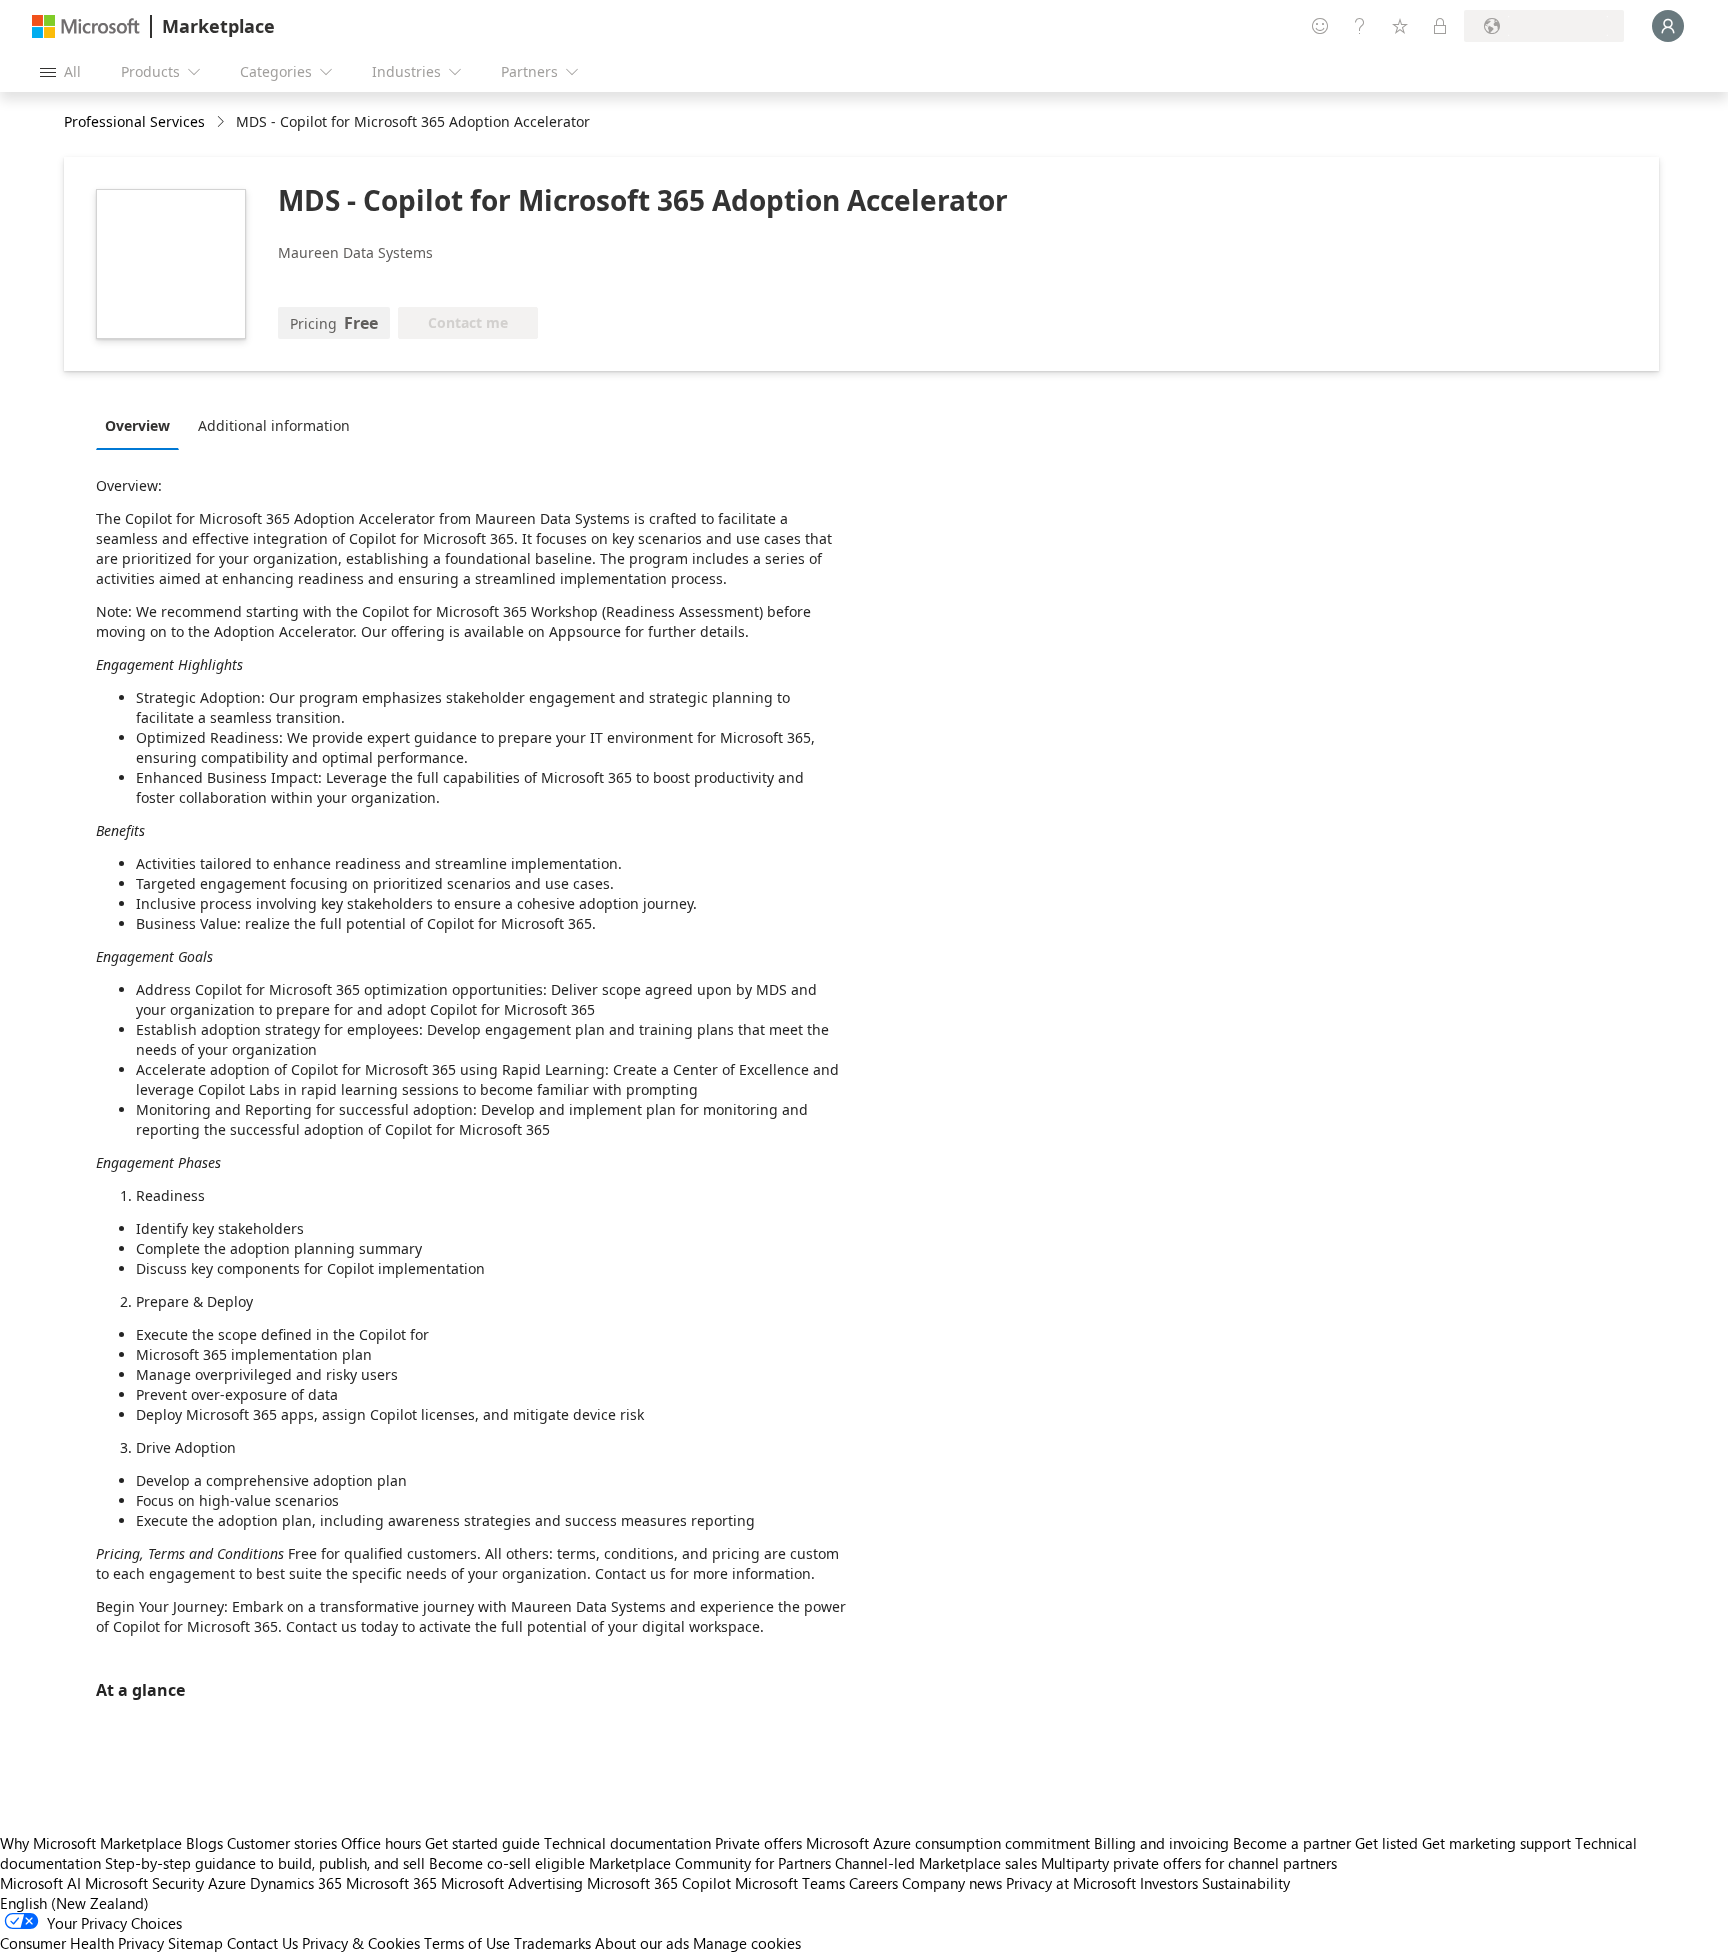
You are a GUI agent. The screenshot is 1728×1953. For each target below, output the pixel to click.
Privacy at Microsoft (1071, 1883)
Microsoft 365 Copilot (659, 1883)
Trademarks (552, 1943)
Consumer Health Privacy (82, 1943)
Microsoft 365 (391, 1883)
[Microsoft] (86, 26)
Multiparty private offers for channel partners (1189, 1863)
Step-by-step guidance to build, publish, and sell (265, 1863)
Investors (1169, 1883)
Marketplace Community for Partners (710, 1863)
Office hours (381, 1843)
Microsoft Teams (790, 1883)
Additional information (274, 425)
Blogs (204, 1843)
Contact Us (262, 1943)
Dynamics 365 (296, 1883)
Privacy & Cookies (361, 1943)
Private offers (758, 1843)
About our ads (642, 1943)
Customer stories (282, 1843)
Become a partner (1292, 1843)
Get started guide (482, 1843)
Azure (227, 1883)
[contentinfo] (222, 122)
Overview (137, 425)
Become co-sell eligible (507, 1863)
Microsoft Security (144, 1883)
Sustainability (1246, 1883)
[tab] (142, 425)
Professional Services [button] (134, 121)
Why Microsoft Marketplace (91, 1843)
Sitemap (195, 1943)
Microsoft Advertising (512, 1883)
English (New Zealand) (74, 1903)
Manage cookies (747, 1943)
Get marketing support (1496, 1843)
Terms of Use (467, 1943)
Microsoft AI (40, 1883)
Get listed (1386, 1843)
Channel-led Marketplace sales (936, 1863)
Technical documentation (627, 1843)
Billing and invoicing (1161, 1843)
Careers (873, 1883)
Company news (952, 1883)
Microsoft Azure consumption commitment (950, 1843)
